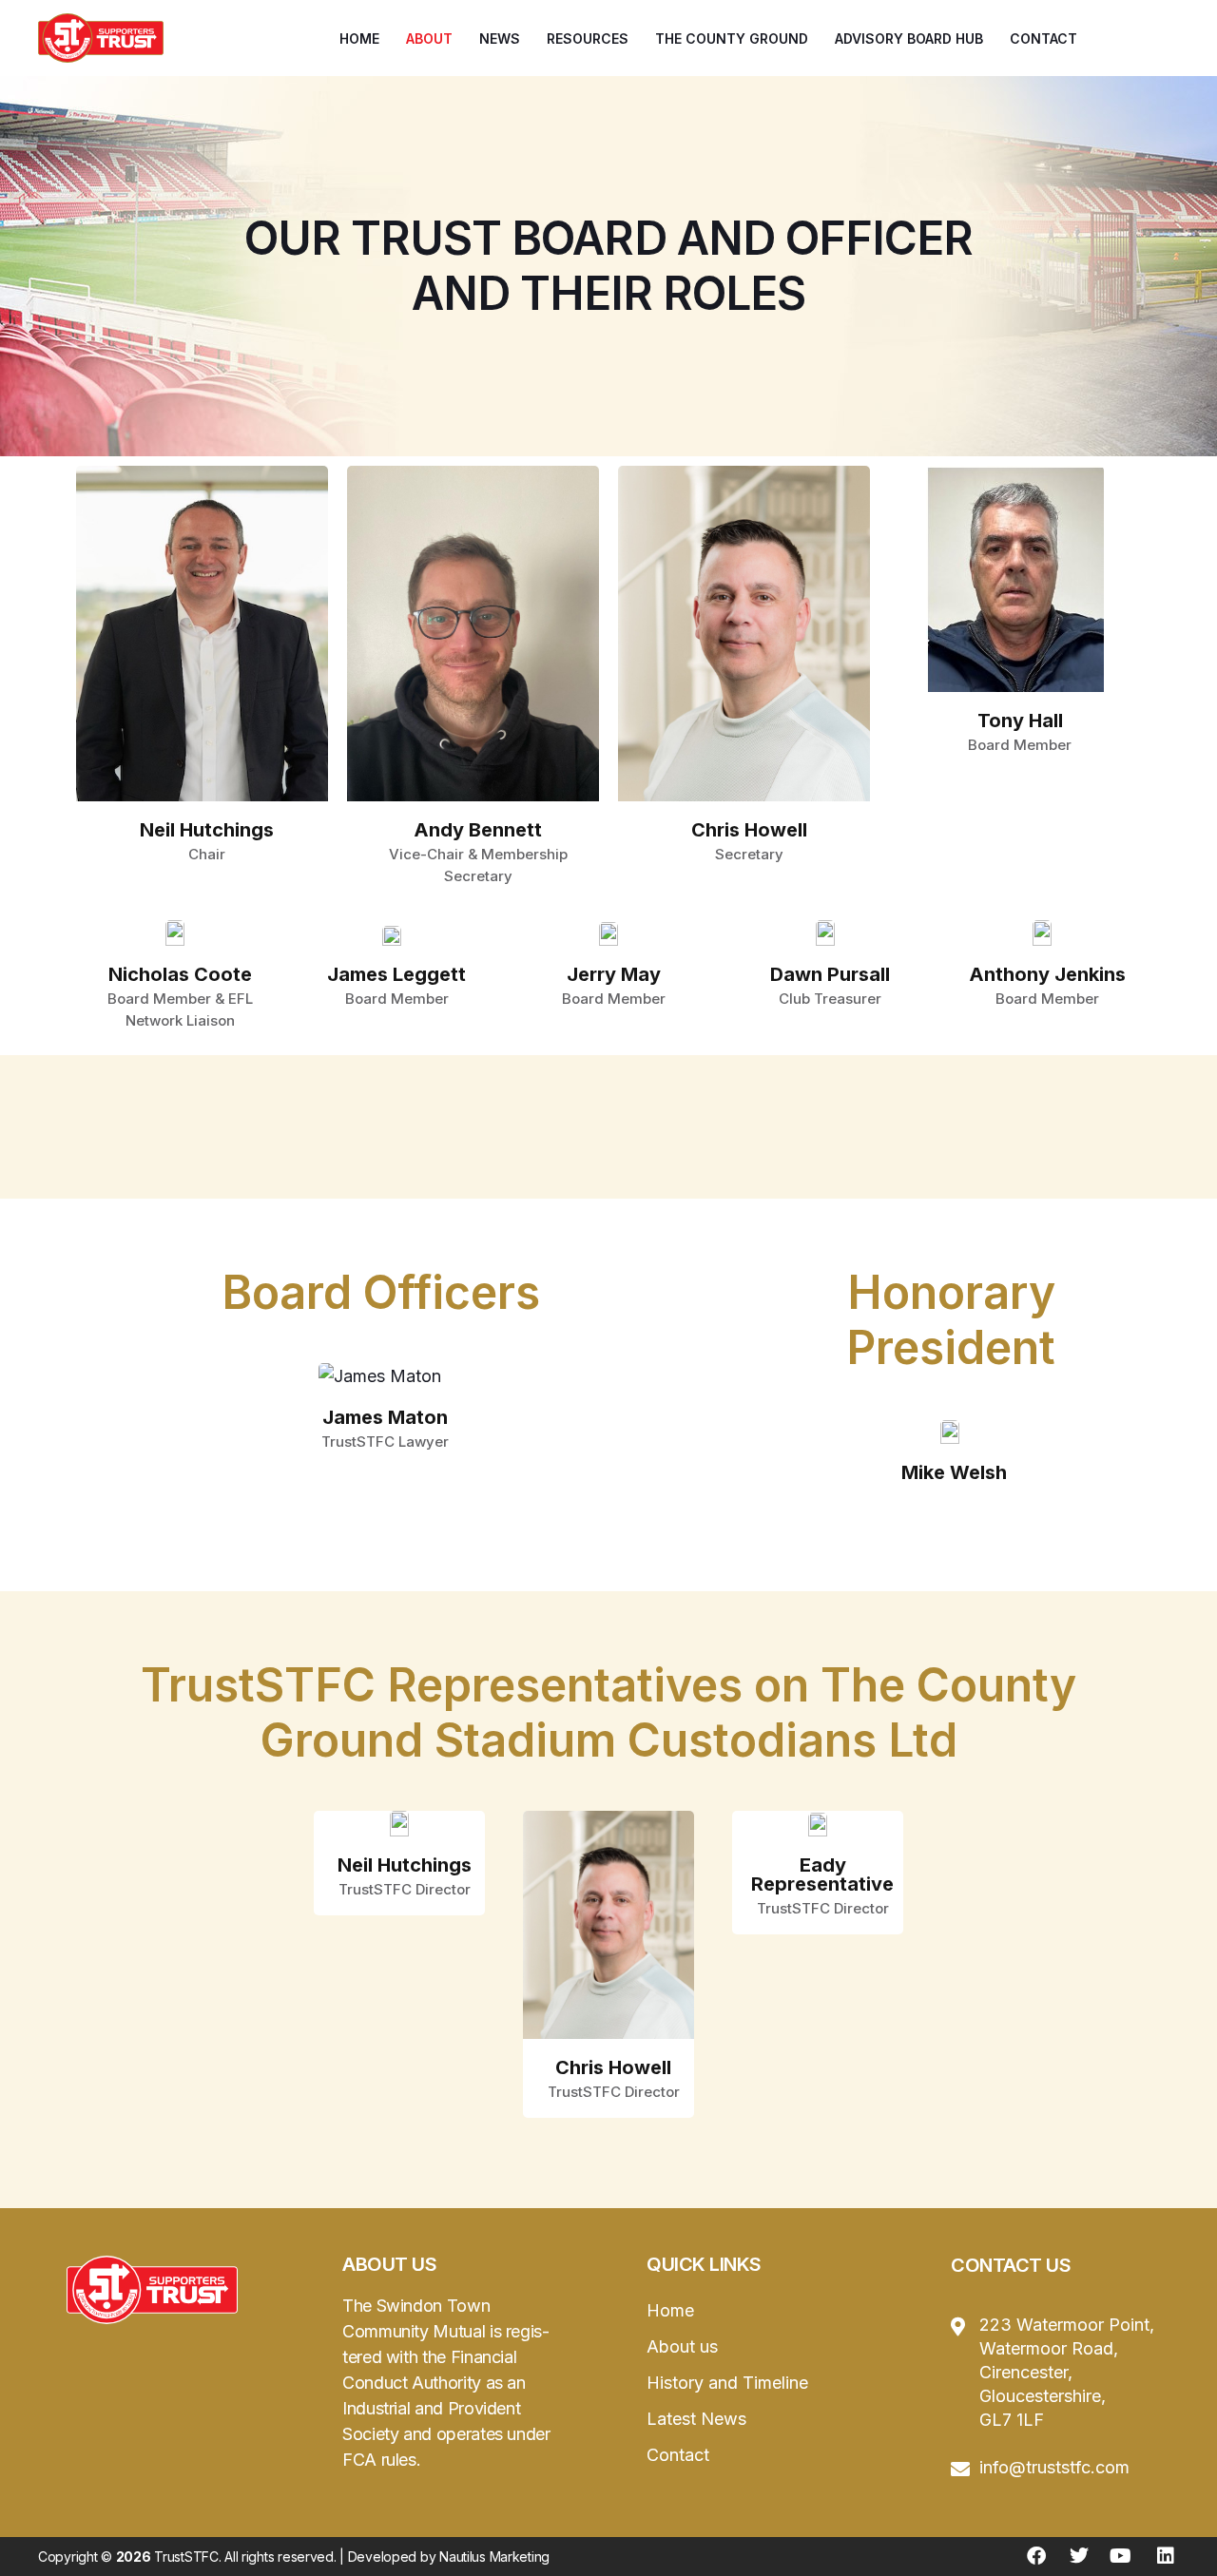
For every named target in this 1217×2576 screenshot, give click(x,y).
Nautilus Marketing (494, 2557)
